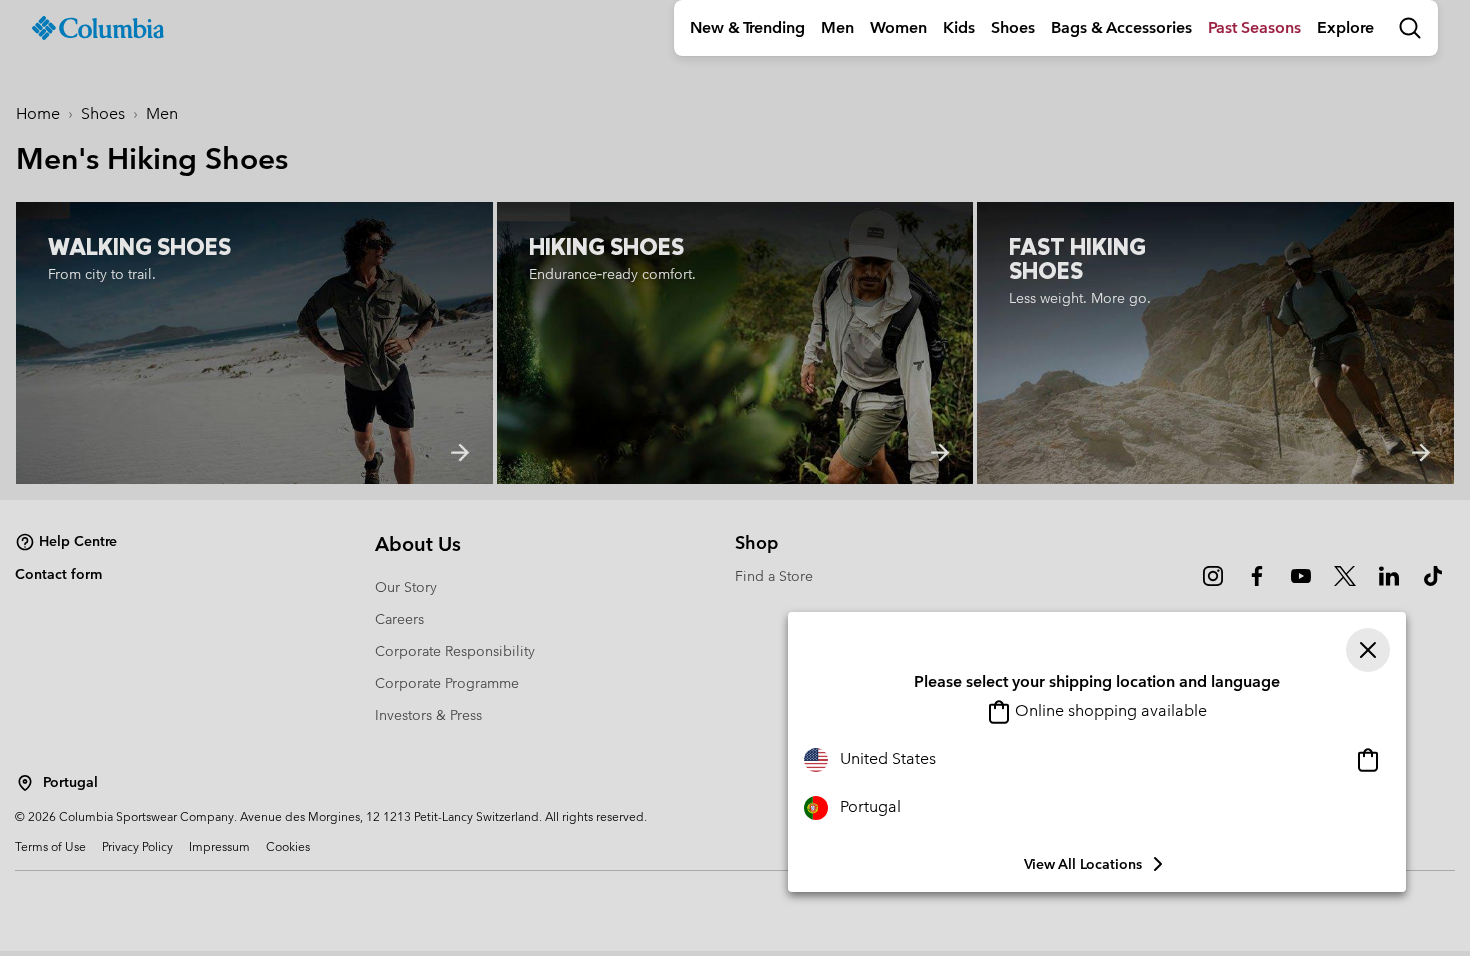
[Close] (1368, 650)
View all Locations (1083, 864)
